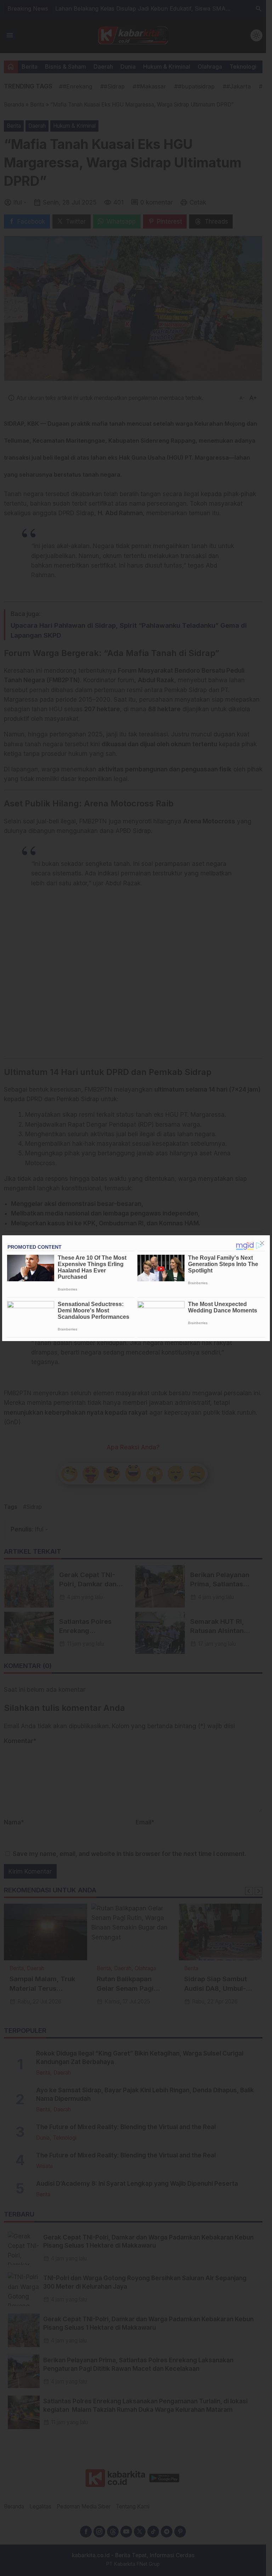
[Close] (262, 1243)
